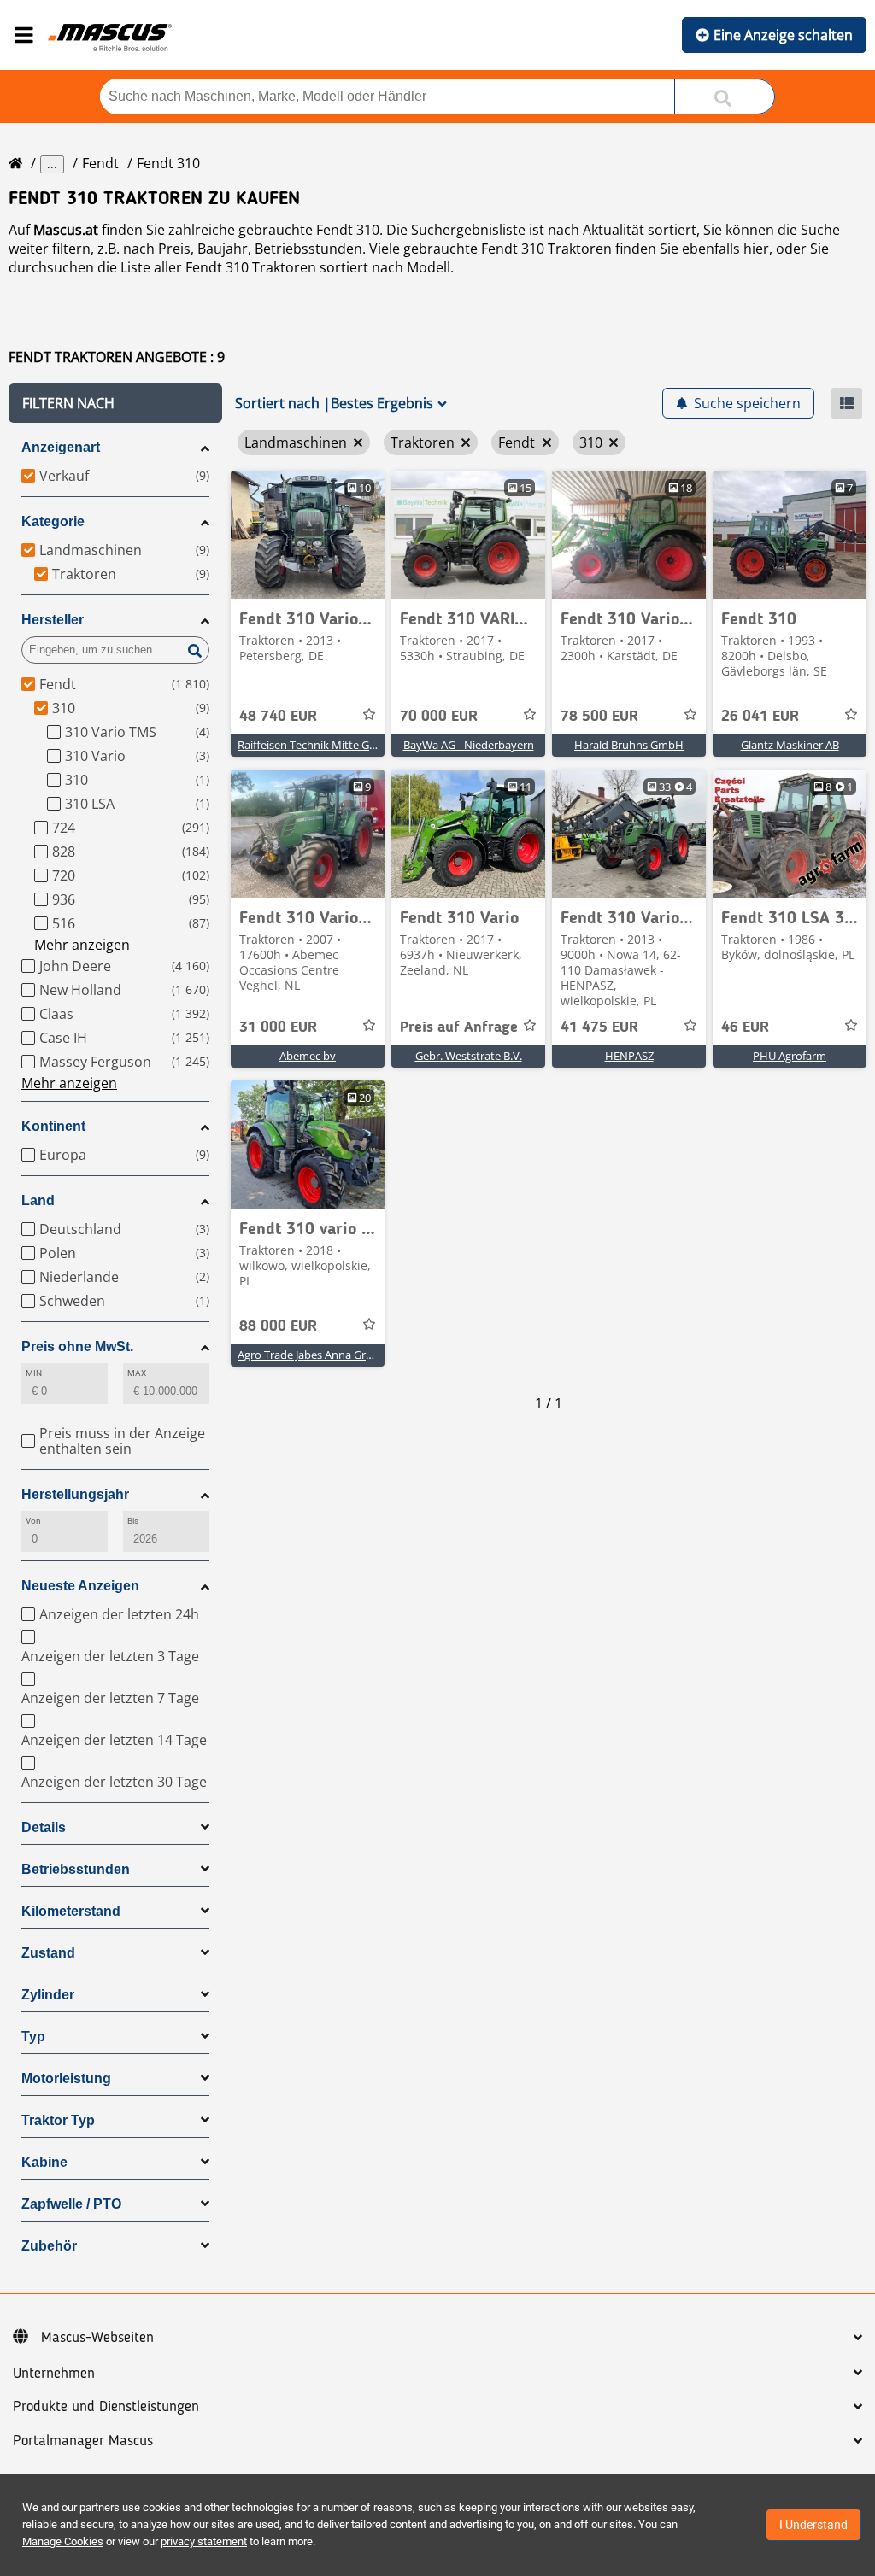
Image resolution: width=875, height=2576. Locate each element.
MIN (34, 1373)
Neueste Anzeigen (80, 1586)
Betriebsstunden (76, 1869)
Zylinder (48, 1995)
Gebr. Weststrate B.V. (469, 1056)
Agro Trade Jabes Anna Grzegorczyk (327, 1355)
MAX (137, 1373)
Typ (33, 2037)
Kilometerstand (71, 1911)
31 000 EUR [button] (278, 1027)
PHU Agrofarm (790, 1056)
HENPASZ (629, 1056)
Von (33, 1521)
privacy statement (204, 2541)
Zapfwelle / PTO (71, 2204)
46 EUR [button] (745, 1027)
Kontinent (53, 1126)
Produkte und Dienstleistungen (106, 2407)
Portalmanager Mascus (83, 2441)
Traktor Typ (58, 2120)
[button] (115, 403)
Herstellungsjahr (75, 1494)
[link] (308, 535)
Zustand (48, 1953)
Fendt (100, 163)
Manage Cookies (63, 2541)
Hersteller (53, 620)
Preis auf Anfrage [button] (459, 1027)
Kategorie (53, 521)
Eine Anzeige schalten (783, 35)
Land (38, 1200)
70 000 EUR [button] (439, 717)
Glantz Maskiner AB (790, 745)
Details (44, 1827)
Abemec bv (308, 1056)
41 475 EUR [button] (599, 1027)
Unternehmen (54, 2374)
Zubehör (49, 2246)
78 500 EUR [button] (599, 717)
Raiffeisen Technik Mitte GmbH (316, 745)
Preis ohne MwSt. (77, 1347)
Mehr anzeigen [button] (82, 945)
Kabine (44, 2162)
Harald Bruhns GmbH (629, 745)
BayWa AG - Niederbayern (469, 745)
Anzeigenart (61, 447)
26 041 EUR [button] (760, 717)
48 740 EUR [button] (278, 717)
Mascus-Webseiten (97, 2338)
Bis (133, 1521)
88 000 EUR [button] (278, 1326)
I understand (813, 2525)
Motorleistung (66, 2078)
